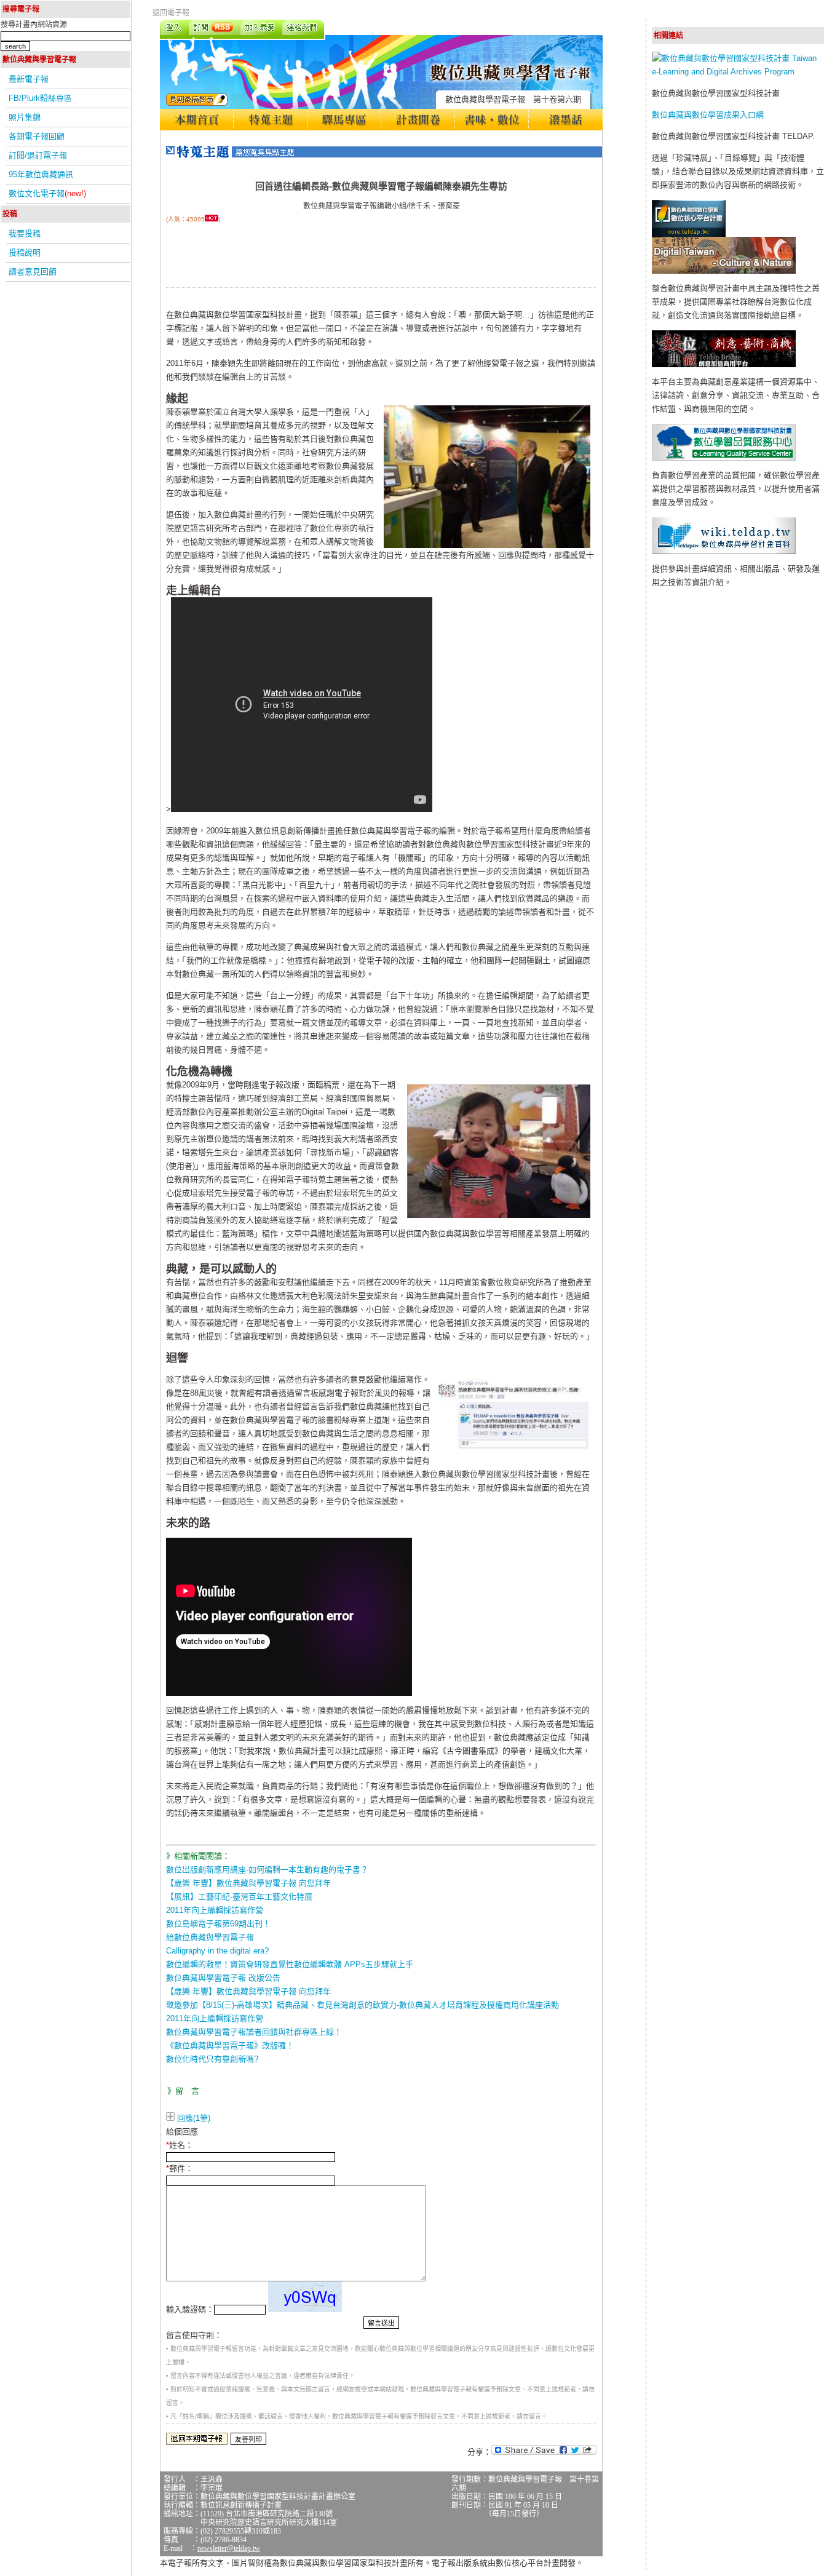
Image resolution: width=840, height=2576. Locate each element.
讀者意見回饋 (33, 272)
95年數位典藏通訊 (41, 174)
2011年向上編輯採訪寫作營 (215, 1910)
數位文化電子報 (47, 193)
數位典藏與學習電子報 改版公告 (223, 1978)
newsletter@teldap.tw (229, 2548)
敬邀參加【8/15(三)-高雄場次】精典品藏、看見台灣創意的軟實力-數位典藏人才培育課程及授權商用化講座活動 (363, 2005)
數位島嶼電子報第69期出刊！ (218, 1924)
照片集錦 (25, 117)
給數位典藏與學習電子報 (210, 1937)
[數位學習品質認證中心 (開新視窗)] (724, 458)
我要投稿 (25, 233)
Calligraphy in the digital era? (217, 1951)
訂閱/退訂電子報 (38, 155)
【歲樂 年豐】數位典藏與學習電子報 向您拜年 (248, 1883)
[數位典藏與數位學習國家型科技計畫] (738, 72)
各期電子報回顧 (37, 136)
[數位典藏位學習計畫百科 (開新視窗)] (724, 551)
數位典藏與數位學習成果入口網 (708, 115)
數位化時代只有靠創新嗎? (212, 2059)
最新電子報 (29, 79)
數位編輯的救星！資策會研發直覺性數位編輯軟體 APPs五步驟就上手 (290, 1964)
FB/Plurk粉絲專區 (40, 98)
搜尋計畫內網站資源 (34, 25)
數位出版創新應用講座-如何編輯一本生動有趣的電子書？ (267, 1870)
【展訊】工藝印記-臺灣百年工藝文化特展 (239, 1897)
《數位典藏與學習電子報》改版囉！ (230, 2045)
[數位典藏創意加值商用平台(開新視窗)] (724, 364)
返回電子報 (171, 13)
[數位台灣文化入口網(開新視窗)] (724, 271)
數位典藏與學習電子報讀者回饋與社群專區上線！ (254, 2032)
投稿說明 (25, 252)
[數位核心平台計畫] (689, 234)
